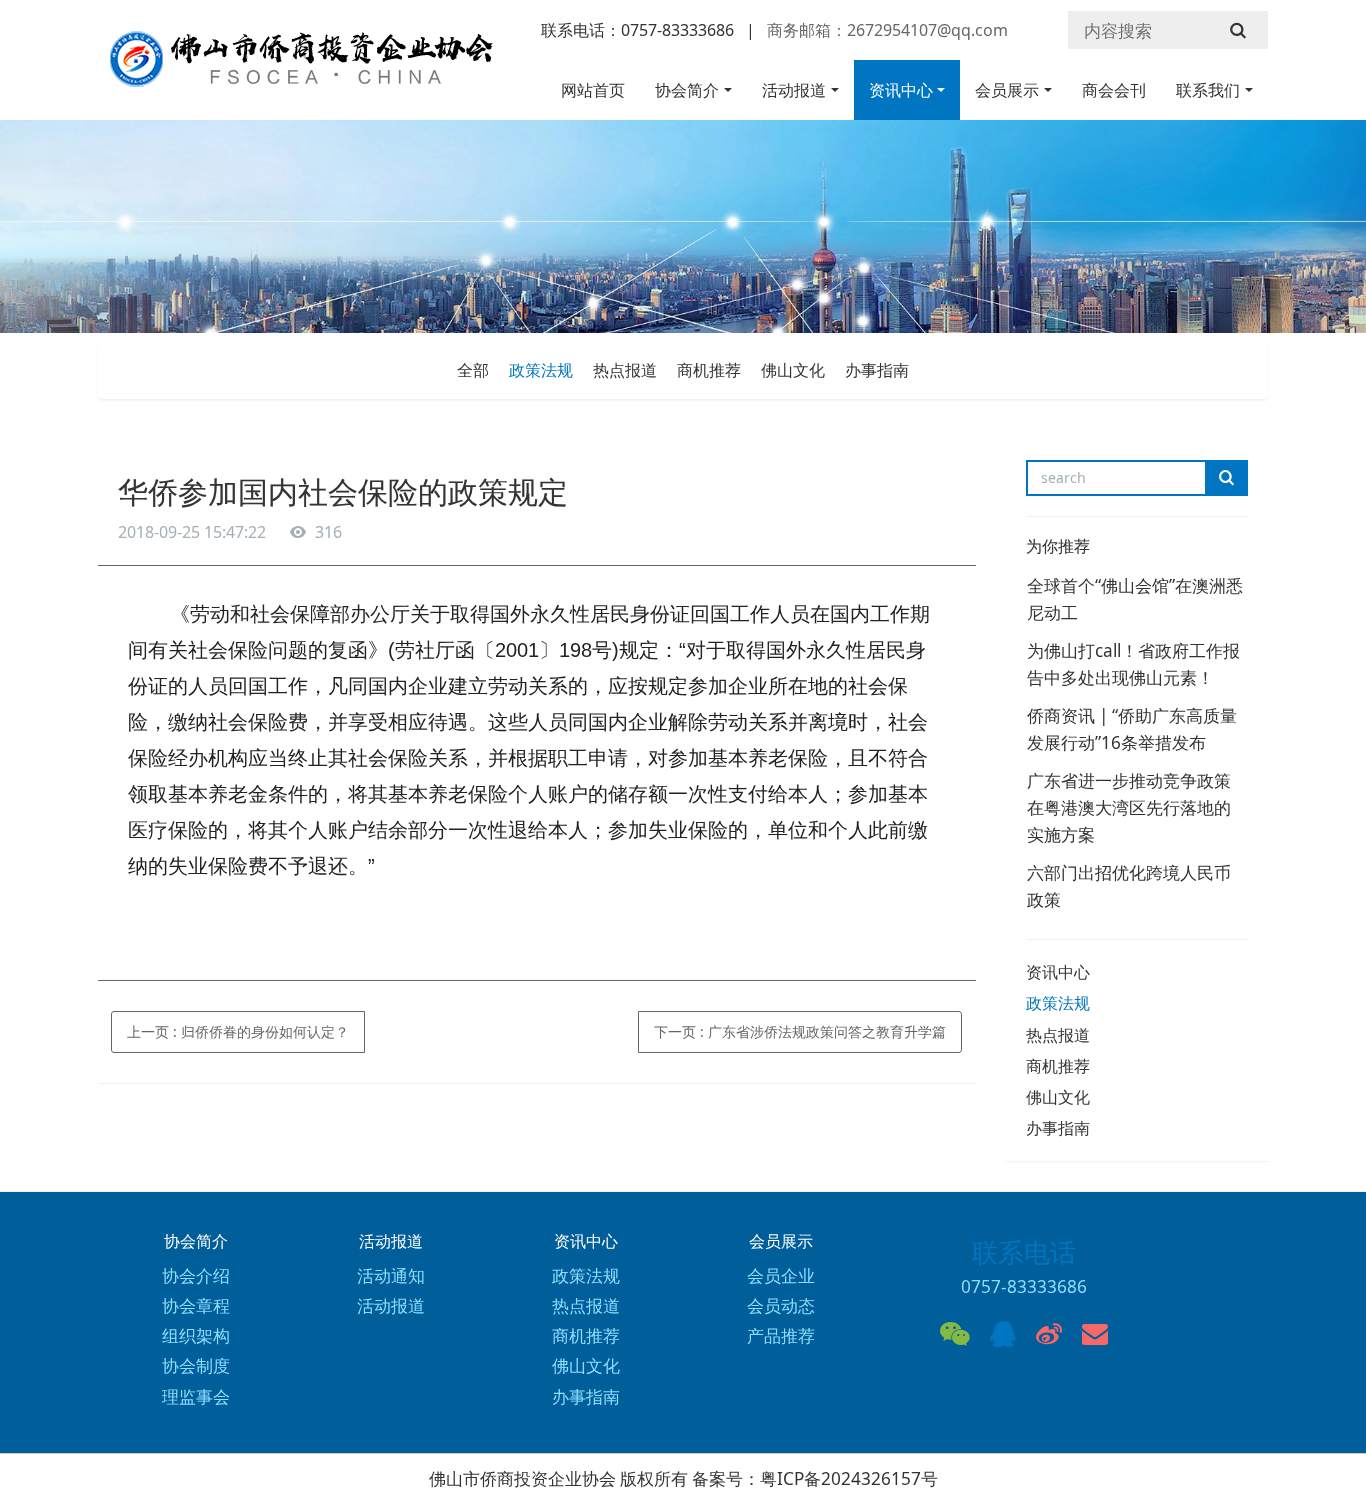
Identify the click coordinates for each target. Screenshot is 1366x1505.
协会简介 (687, 90)
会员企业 (781, 1275)
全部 (473, 370)
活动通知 (391, 1275)
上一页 (238, 1031)
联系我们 (1208, 90)
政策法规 (541, 370)
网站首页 (593, 90)
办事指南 (877, 370)
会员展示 (1007, 90)
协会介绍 (196, 1275)
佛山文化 (793, 370)
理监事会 (196, 1396)
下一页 (800, 1031)
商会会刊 (1114, 90)
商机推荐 (709, 370)
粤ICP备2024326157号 (849, 1478)
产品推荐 (781, 1335)
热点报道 (625, 370)
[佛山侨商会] (298, 68)
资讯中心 (901, 90)
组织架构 (196, 1335)
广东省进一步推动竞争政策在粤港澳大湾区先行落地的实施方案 (1129, 807)
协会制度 (196, 1365)
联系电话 (1024, 1252)
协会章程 (196, 1305)
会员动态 (781, 1305)
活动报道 (794, 90)
